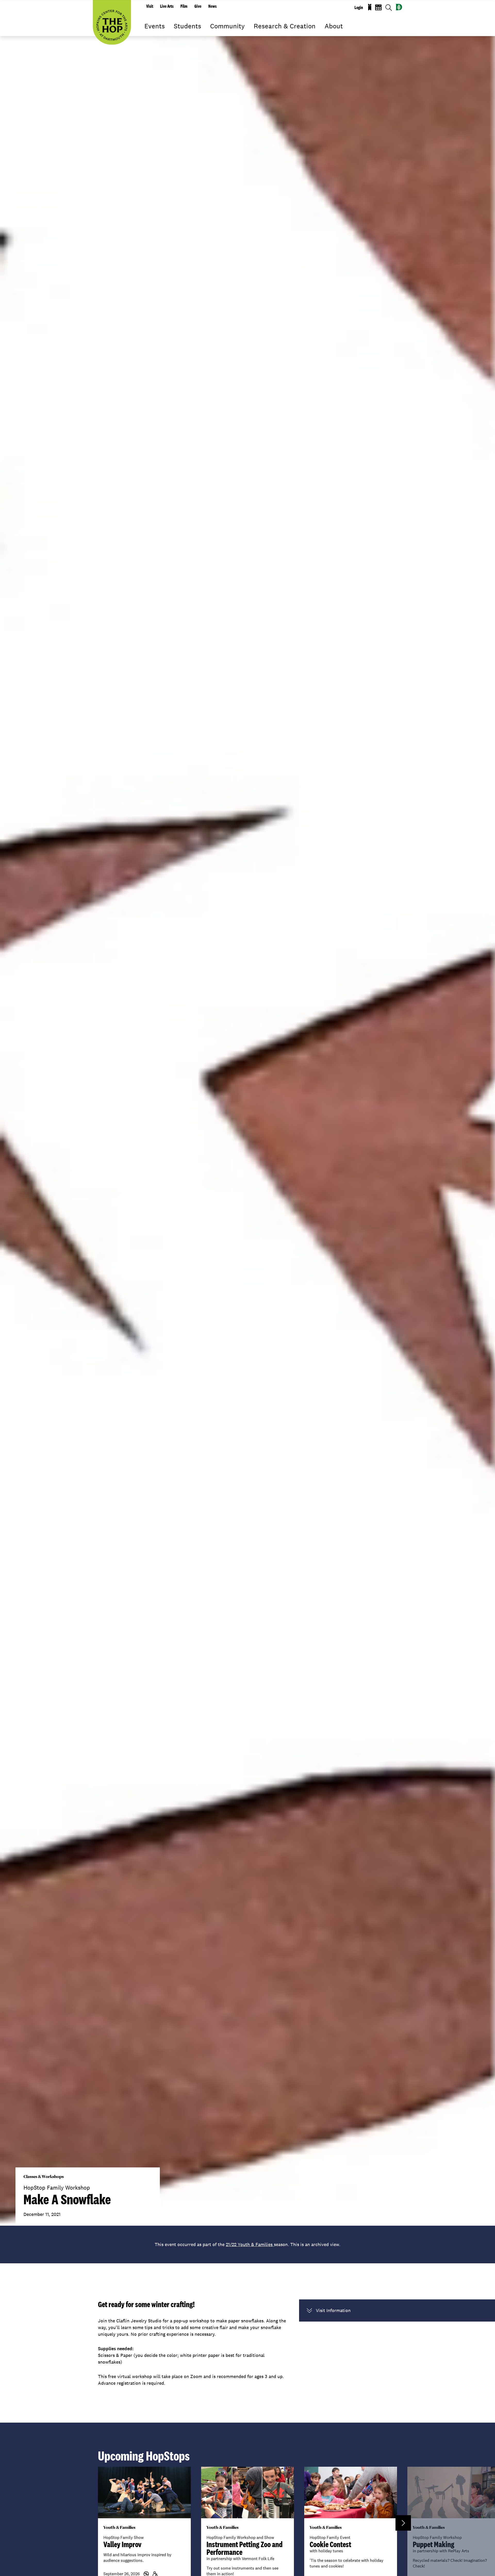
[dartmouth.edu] (399, 7)
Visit (150, 6)
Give (198, 6)
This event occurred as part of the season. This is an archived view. (247, 2244)
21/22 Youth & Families (250, 2244)
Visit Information (333, 2310)
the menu (148, 34)
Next (403, 2523)
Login (359, 7)
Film (184, 6)
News (212, 6)
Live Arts (167, 6)
